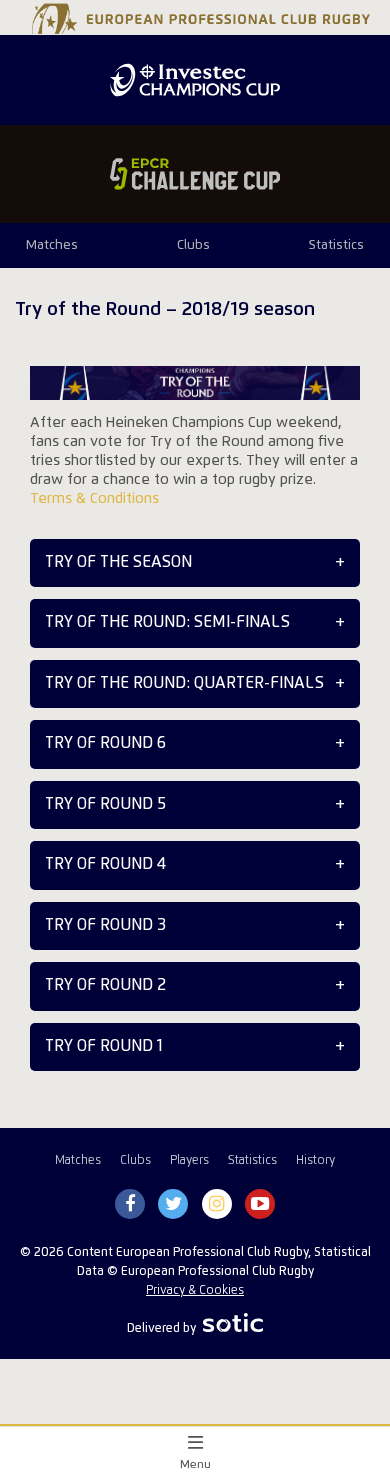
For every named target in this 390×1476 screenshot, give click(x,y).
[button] (194, 562)
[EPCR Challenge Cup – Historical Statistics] (195, 174)
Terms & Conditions (94, 499)
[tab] (194, 563)
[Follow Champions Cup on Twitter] (173, 1205)
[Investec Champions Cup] (195, 80)
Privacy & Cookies (195, 1290)
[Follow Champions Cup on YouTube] (260, 1205)
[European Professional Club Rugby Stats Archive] (198, 27)
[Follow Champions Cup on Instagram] (217, 1205)
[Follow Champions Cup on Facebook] (130, 1205)
